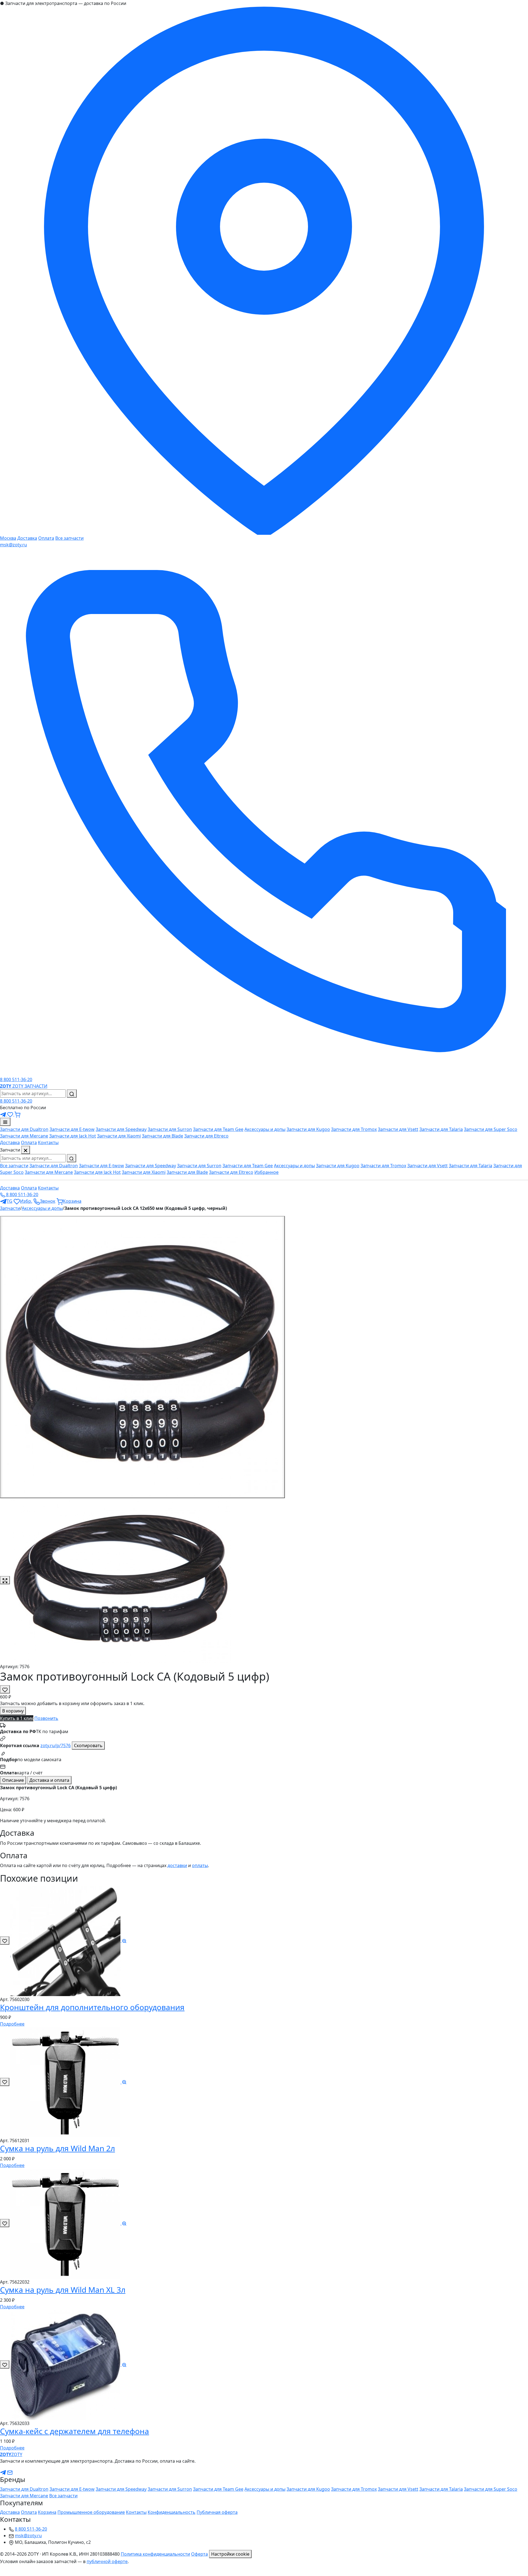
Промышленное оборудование (91, 2512)
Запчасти (10, 1208)
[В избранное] (5, 1689)
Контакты (48, 1142)
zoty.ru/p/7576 (56, 1745)
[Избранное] (11, 1114)
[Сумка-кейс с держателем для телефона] (69, 2364)
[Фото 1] (142, 1357)
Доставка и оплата (49, 1780)
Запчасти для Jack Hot (73, 1136)
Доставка (27, 538)
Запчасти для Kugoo (308, 1129)
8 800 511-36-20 (16, 1101)
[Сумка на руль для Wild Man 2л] (69, 2082)
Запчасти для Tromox (354, 1129)
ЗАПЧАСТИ (36, 1086)
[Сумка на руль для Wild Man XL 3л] (69, 2223)
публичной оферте (107, 2561)
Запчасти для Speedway (121, 1129)
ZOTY (12, 1086)
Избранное (266, 1172)
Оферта (200, 2554)
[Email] (10, 2472)
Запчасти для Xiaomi (119, 1136)
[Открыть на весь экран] (5, 1580)
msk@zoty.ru (13, 545)
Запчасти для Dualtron (24, 1129)
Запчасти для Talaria (441, 1129)
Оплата (46, 538)
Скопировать (88, 1745)
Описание (13, 1780)
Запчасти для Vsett (398, 1129)
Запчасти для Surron (170, 1129)
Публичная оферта (217, 2512)
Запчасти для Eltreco (206, 1136)
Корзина (47, 2512)
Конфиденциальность (172, 2512)
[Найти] (72, 1094)
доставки (177, 1865)
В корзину (13, 1711)
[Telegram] (4, 1114)
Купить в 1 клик (17, 1718)
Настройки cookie (230, 2554)
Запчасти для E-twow (72, 1129)
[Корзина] (17, 1114)
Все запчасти (69, 538)
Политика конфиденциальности (155, 2554)
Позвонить (46, 1718)
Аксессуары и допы (265, 1129)
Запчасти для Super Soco (491, 1129)
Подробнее (12, 2024)
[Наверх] (3, 2572)
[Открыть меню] (5, 1122)
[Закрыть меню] (26, 1150)
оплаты (200, 1865)
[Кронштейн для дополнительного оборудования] (69, 1941)
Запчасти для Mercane (24, 1136)
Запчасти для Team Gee (218, 1129)
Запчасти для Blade (163, 1136)
